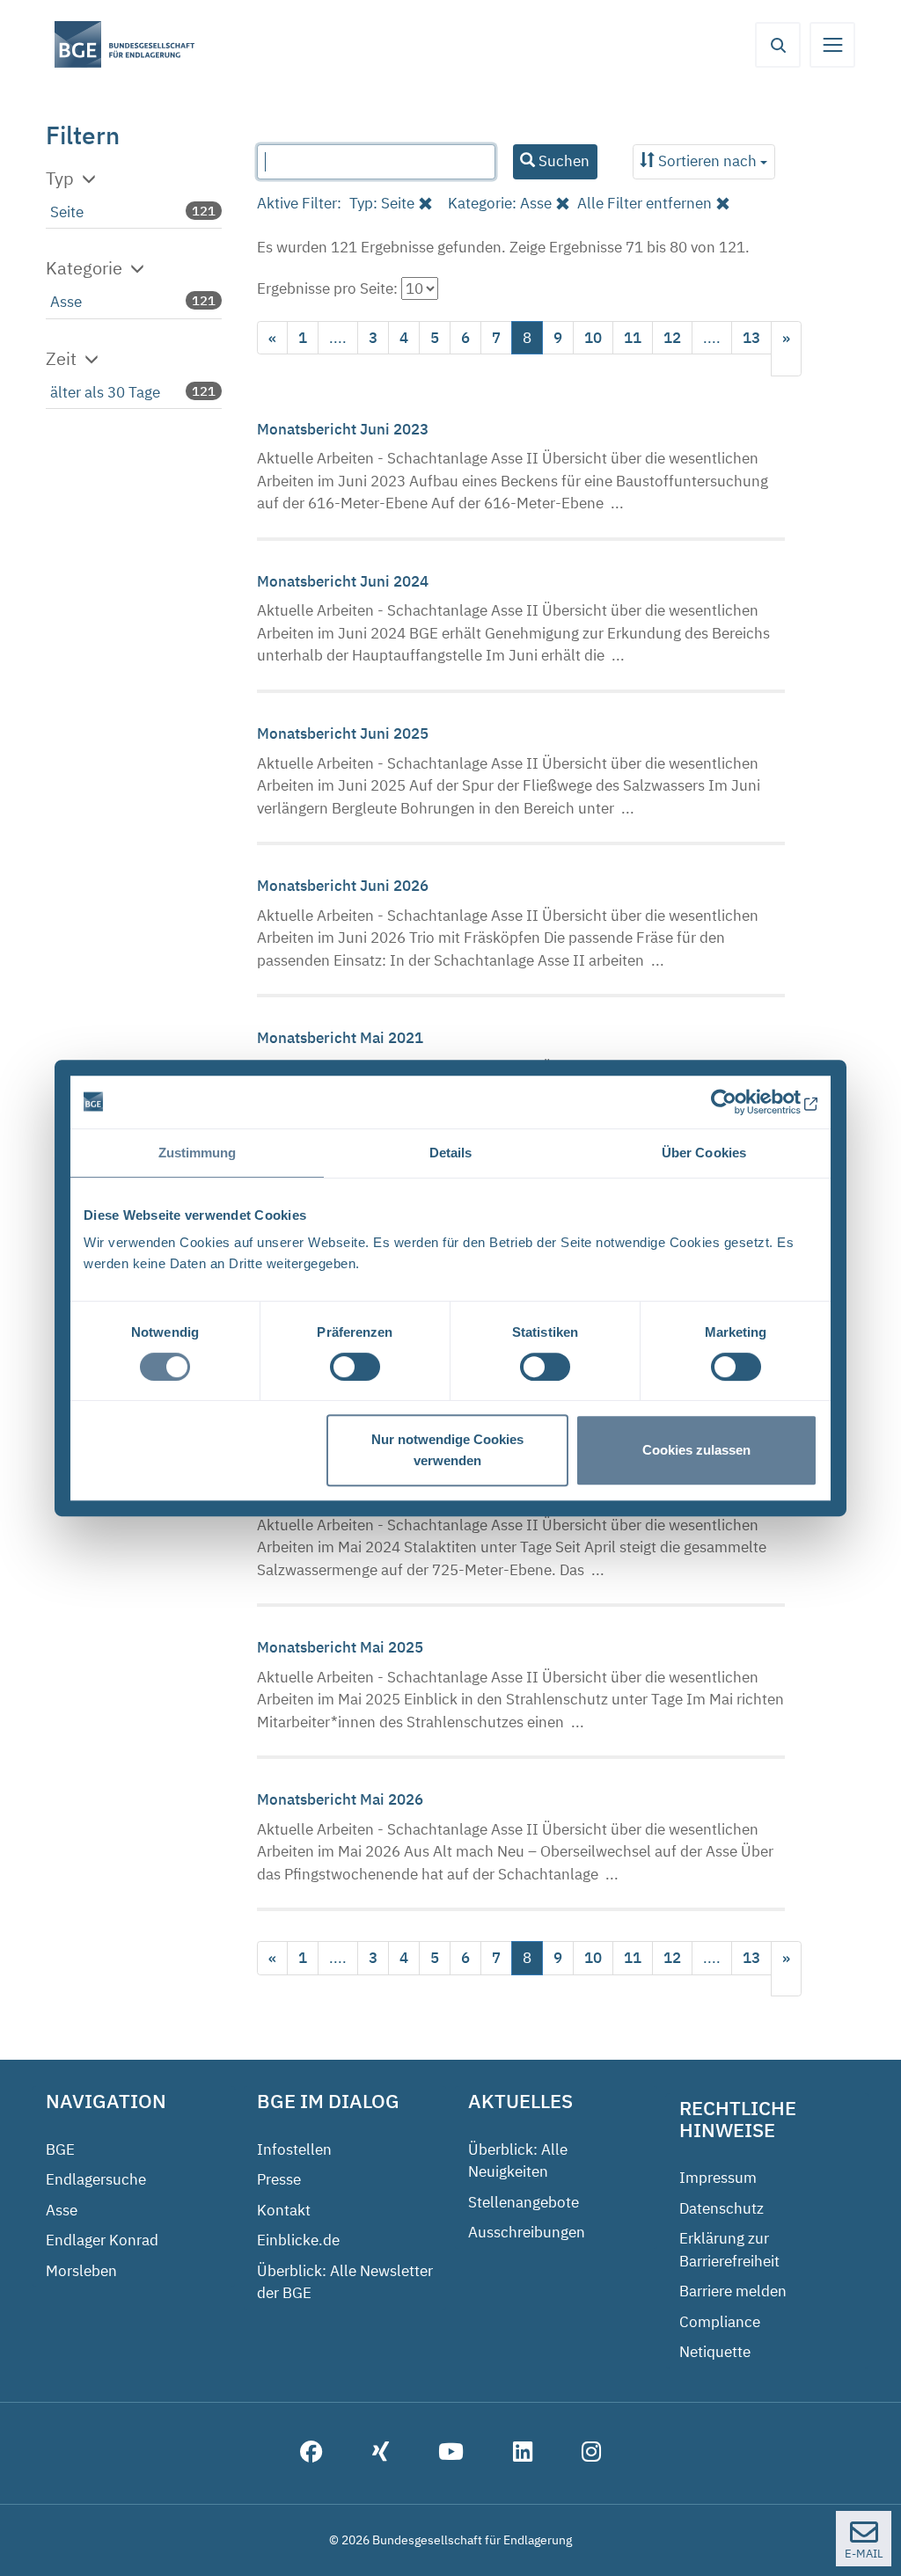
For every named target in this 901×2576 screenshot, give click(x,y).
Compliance (720, 2322)
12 (672, 338)
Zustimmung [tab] (198, 1153)
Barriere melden (733, 2291)
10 (593, 338)
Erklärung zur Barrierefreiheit (729, 2250)
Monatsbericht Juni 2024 (343, 581)
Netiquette (715, 2352)
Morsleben (81, 2271)
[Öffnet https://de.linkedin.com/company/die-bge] (523, 2454)
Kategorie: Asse (500, 203)
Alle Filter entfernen (645, 203)
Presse (279, 2179)
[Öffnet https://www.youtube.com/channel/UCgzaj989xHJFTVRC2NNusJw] (451, 2454)
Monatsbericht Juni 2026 (343, 886)
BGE (60, 2149)
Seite (67, 212)
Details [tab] (451, 1153)
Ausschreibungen (527, 2232)
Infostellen (294, 2149)
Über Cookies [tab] (704, 1153)
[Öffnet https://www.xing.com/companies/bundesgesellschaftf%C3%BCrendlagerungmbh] (381, 2454)
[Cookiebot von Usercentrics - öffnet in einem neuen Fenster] (740, 1102)
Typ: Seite (382, 203)
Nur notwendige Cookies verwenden (447, 1450)
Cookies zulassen (696, 1450)
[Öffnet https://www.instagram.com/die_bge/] (591, 2454)
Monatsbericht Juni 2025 (343, 733)
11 (633, 338)
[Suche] (778, 45)
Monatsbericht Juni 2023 (343, 429)
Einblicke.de (298, 2240)
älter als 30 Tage (105, 392)
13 (751, 338)
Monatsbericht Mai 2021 (340, 1038)
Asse (66, 302)
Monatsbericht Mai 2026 (340, 1799)
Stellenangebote (524, 2202)
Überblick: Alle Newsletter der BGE (345, 2282)
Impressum (718, 2178)
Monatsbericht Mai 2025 (340, 1647)
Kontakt (284, 2210)
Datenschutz (722, 2208)
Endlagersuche (96, 2179)
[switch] (355, 1367)
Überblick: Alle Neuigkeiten (518, 2161)
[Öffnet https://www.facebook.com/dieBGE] (311, 2454)
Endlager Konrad (102, 2240)
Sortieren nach (707, 161)
